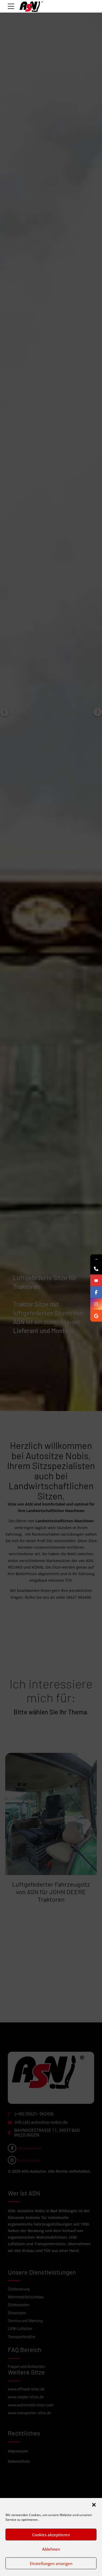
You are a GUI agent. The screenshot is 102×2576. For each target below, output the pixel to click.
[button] (94, 2505)
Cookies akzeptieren (51, 2535)
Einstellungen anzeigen (51, 2563)
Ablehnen (51, 2549)
